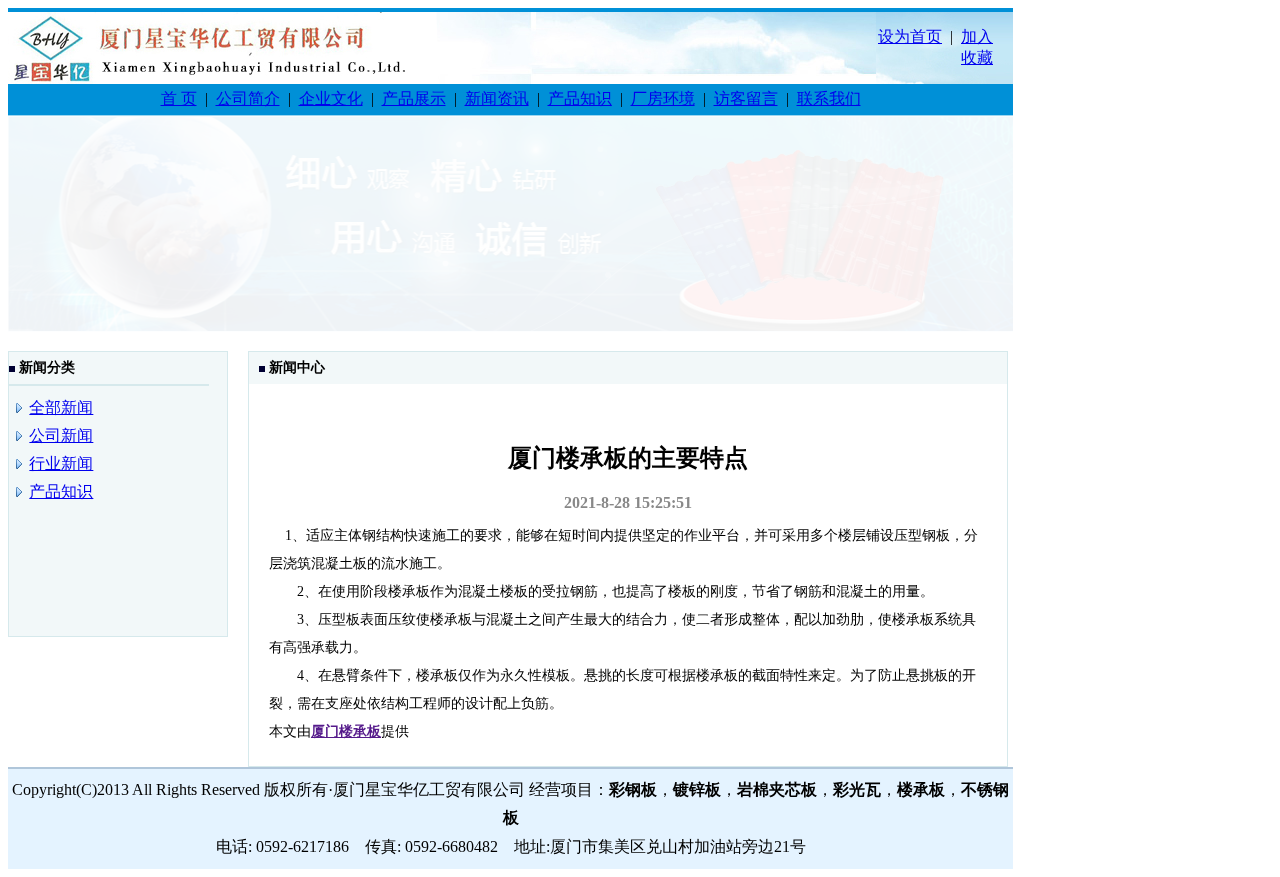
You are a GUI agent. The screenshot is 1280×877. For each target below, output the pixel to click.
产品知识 (580, 98)
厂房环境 (663, 98)
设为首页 (910, 36)
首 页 (179, 98)
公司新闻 (61, 435)
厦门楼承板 (346, 731)
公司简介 (248, 98)
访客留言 (746, 98)
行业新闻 (61, 463)
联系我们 (829, 98)
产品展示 (414, 98)
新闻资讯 (497, 98)
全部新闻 (61, 407)
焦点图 (510, 236)
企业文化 (331, 98)
